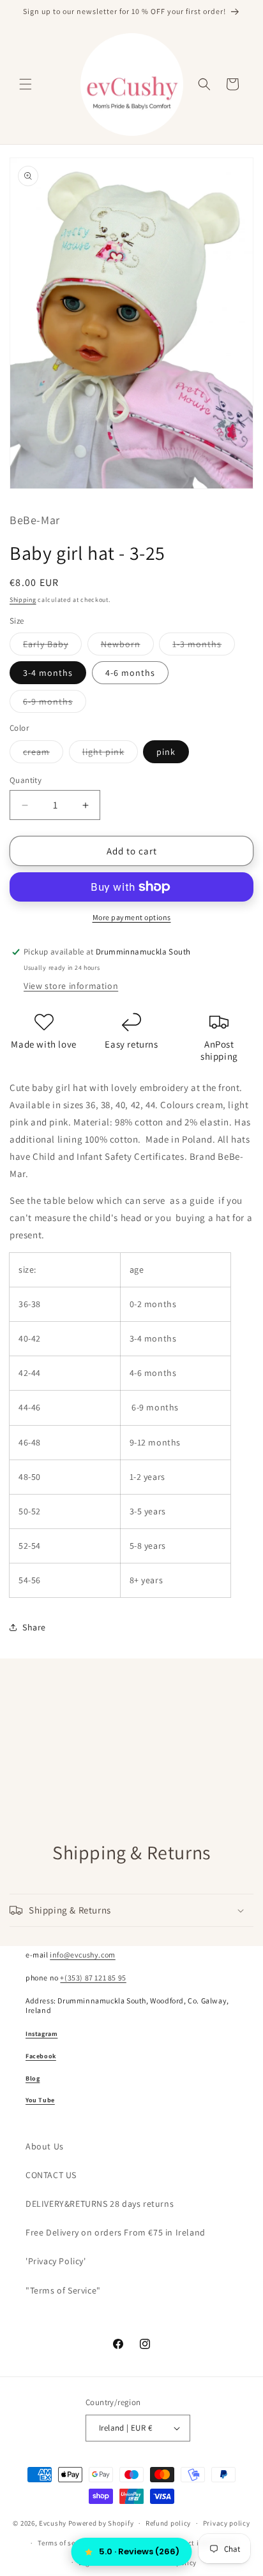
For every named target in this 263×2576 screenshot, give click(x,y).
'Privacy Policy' (56, 2261)
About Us (45, 2146)
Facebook (41, 2056)
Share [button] (34, 1627)
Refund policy (168, 2523)
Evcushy (53, 2523)
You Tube (40, 2100)
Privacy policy (227, 2523)
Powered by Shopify (101, 2523)
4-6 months (130, 673)
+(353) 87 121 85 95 (93, 1978)
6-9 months (55, 704)
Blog (33, 2078)
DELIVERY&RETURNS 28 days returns (100, 2204)
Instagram (41, 2034)
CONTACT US (51, 2175)
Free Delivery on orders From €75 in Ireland (116, 2232)
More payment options (132, 917)
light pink (110, 754)
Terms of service (64, 2543)
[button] (26, 84)
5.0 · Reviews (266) (139, 2551)
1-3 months (204, 647)
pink (166, 752)
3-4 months (48, 673)
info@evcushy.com (83, 1955)
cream (43, 754)
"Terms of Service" (63, 2290)
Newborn (127, 647)
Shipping (23, 600)
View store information (71, 986)
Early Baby (52, 647)
